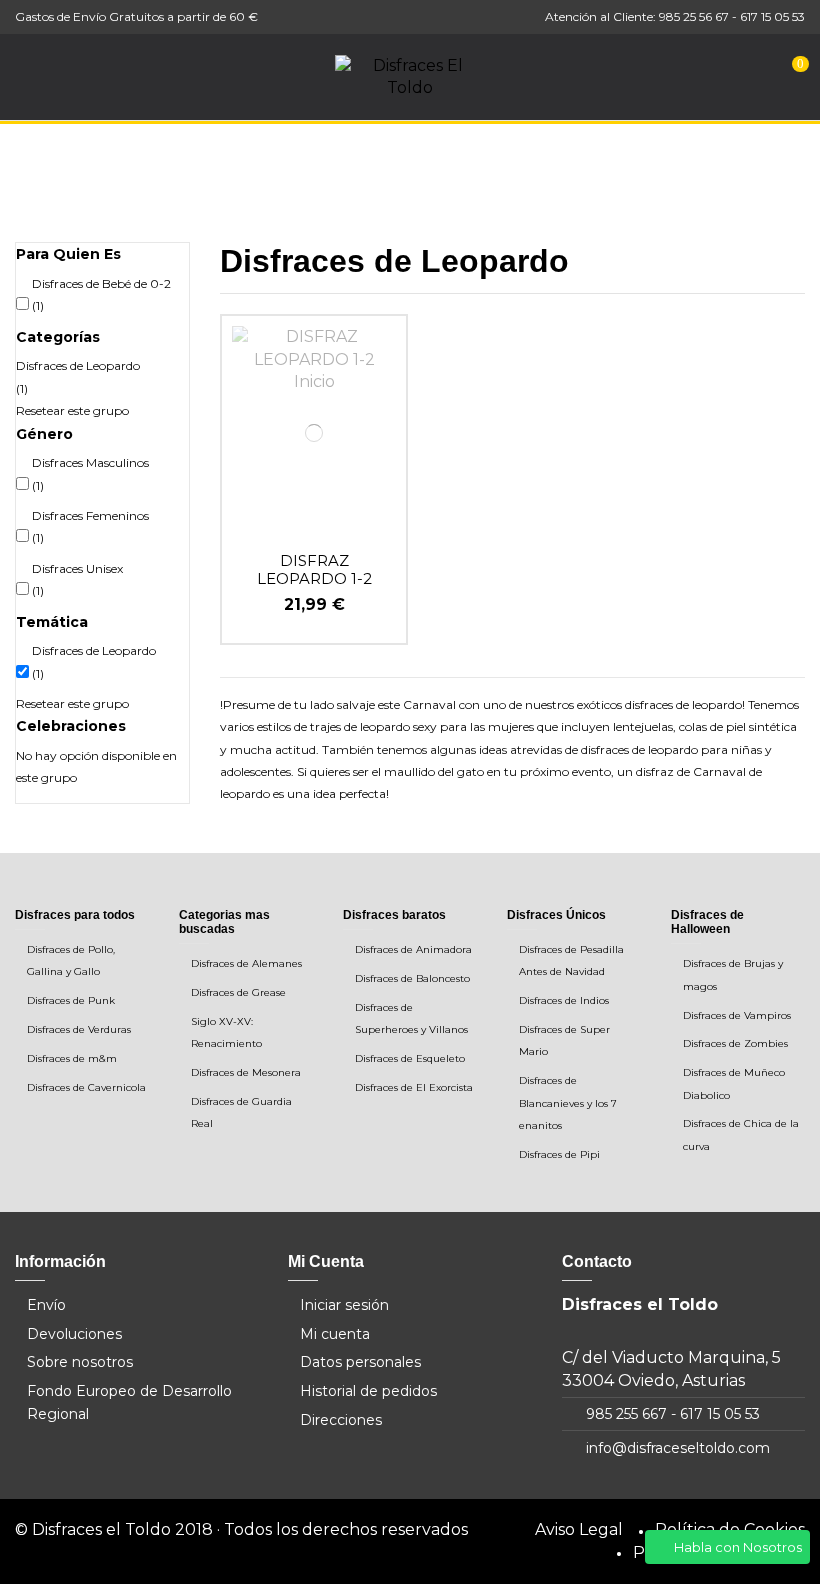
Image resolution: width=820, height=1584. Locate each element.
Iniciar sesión (344, 1305)
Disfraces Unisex (77, 579)
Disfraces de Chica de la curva (741, 1134)
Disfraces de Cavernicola (86, 1087)
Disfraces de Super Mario (564, 1040)
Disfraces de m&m (72, 1058)
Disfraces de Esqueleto (410, 1058)
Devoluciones (74, 1334)
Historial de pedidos (368, 1391)
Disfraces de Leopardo (78, 376)
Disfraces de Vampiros (737, 1015)
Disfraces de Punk (71, 1000)
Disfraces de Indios (564, 1000)
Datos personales (360, 1362)
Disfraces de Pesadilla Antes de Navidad (571, 960)
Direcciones (341, 1420)
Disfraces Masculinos (90, 473)
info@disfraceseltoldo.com (678, 1448)
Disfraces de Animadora (413, 949)
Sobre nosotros (80, 1362)
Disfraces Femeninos (90, 526)
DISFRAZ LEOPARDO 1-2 (314, 569)
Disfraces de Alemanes (246, 963)
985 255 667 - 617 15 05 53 (673, 1414)
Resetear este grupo (72, 410)
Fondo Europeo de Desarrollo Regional (129, 1402)
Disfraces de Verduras (79, 1029)
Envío (46, 1305)
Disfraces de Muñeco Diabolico (734, 1083)
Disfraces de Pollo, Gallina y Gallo (71, 960)
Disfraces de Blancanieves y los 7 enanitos (568, 1103)
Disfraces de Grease (238, 992)
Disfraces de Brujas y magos (733, 974)
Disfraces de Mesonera (246, 1072)
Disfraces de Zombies (735, 1043)
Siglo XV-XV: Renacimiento (226, 1032)
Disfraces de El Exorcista (414, 1087)
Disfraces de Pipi (559, 1154)
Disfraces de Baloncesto (412, 978)
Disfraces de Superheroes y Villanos (411, 1018)
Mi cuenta (335, 1334)
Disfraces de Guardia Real (241, 1112)
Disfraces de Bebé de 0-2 (101, 294)
